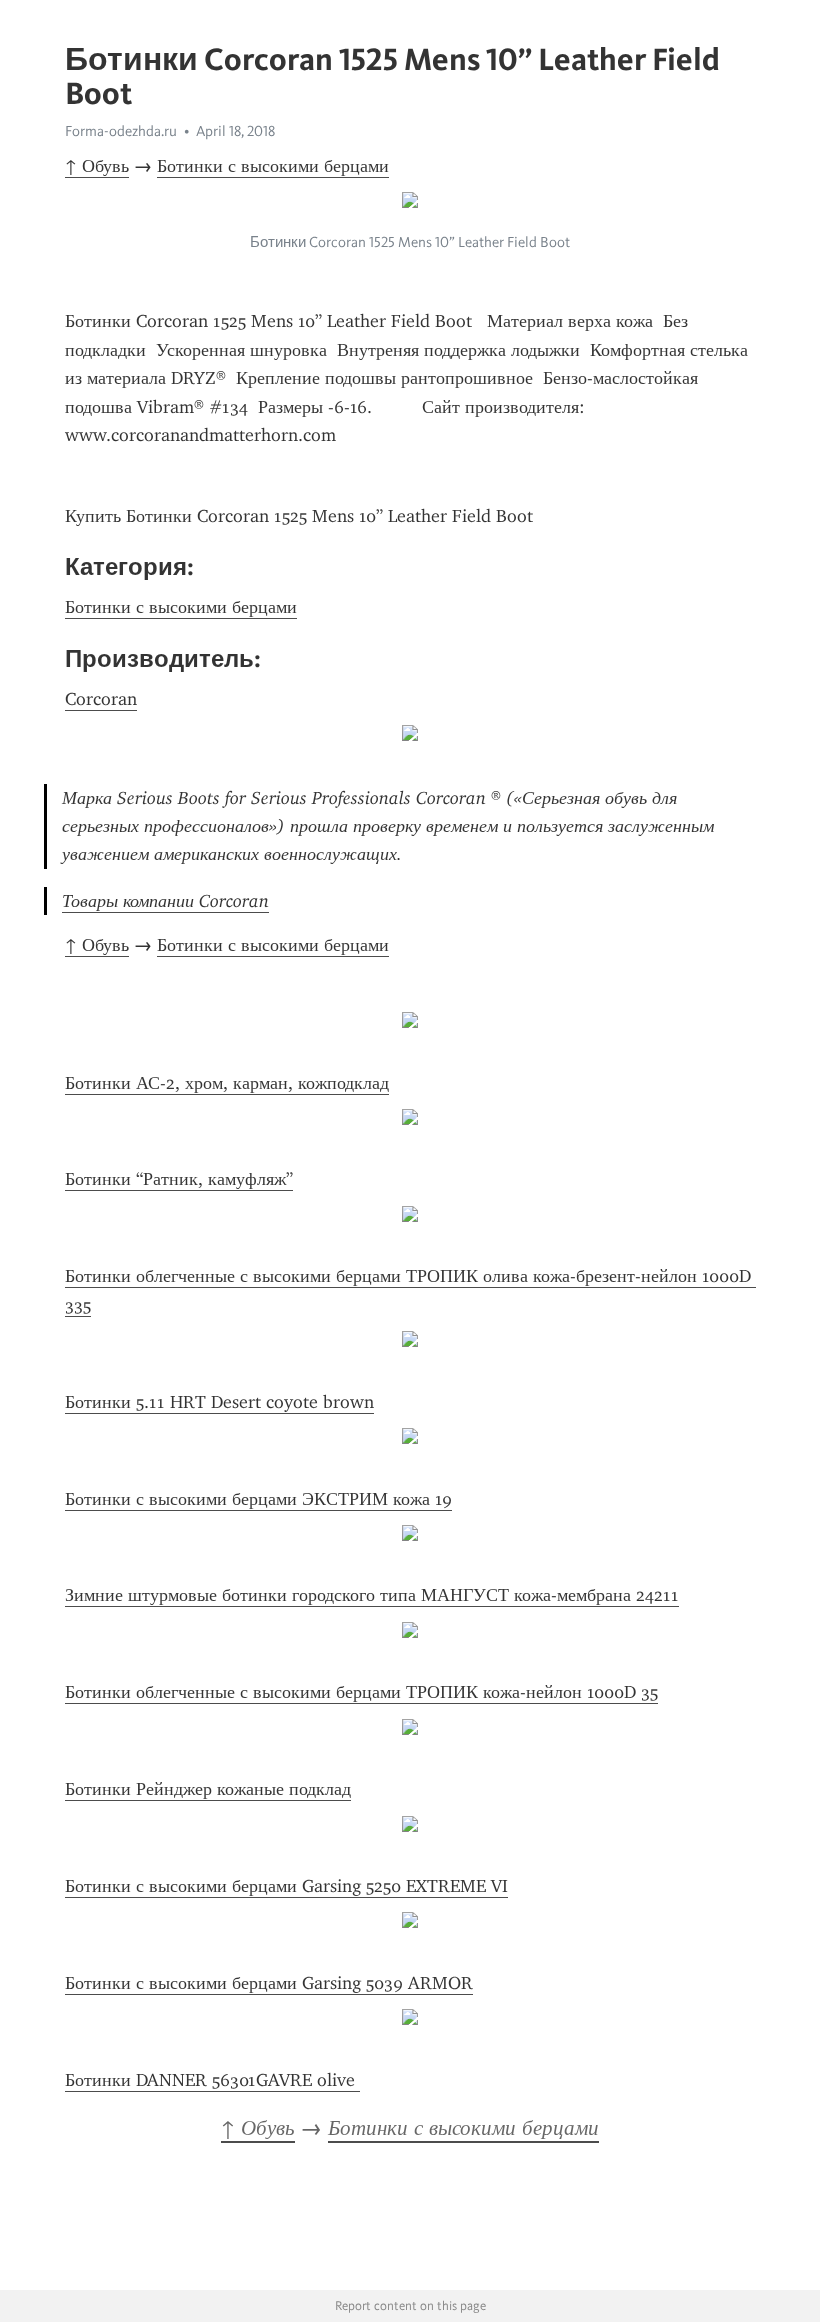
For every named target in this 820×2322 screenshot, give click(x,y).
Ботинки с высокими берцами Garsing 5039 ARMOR (269, 1983)
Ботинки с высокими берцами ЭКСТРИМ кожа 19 (258, 1499)
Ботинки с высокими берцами (273, 166)
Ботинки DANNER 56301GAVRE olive (212, 2080)
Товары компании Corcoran (165, 901)
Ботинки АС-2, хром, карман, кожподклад (227, 1083)
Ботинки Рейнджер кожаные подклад (208, 1789)
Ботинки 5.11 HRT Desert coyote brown (219, 1402)
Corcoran (101, 699)
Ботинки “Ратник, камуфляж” (179, 1179)
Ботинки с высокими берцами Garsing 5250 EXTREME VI (286, 1886)
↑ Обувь (97, 166)
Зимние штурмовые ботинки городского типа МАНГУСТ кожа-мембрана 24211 (372, 1595)
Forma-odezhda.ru (121, 131)
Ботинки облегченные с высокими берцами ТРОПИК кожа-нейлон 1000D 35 (361, 1692)
